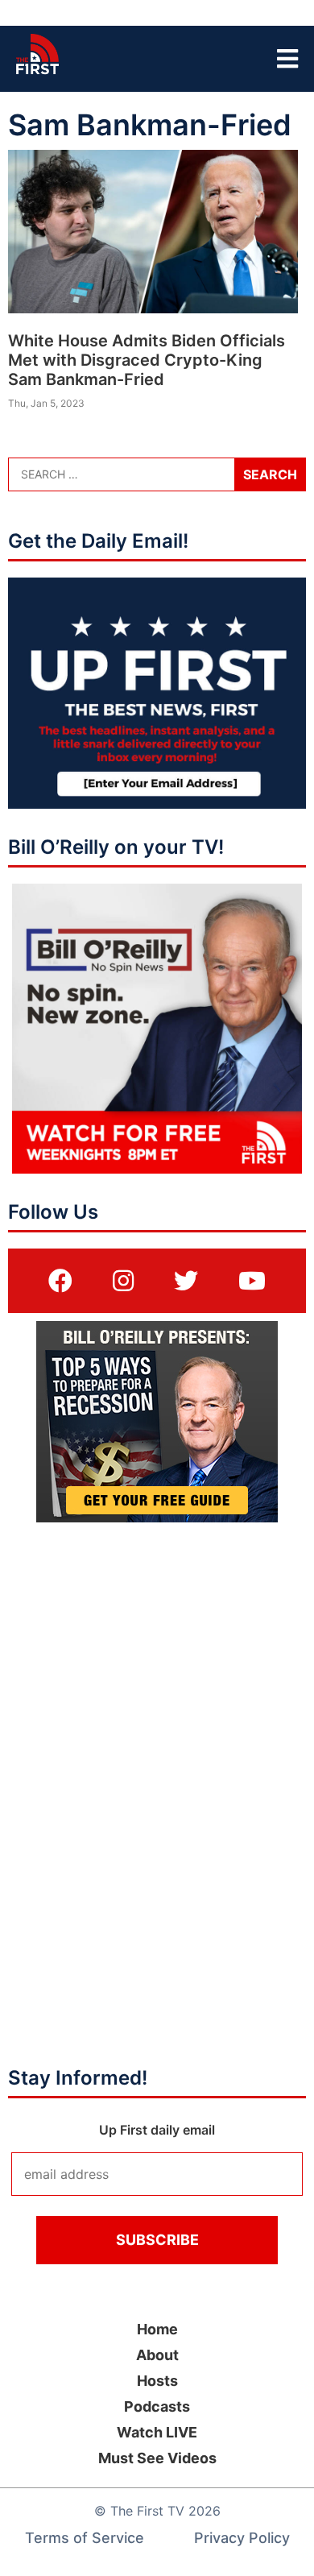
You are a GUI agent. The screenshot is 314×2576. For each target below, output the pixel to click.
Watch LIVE (157, 2432)
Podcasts (157, 2406)
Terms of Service (85, 2538)
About (157, 2355)
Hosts (157, 2381)
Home (157, 2329)
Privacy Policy (242, 2538)
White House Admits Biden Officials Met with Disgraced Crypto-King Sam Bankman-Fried (147, 360)
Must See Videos (157, 2458)
